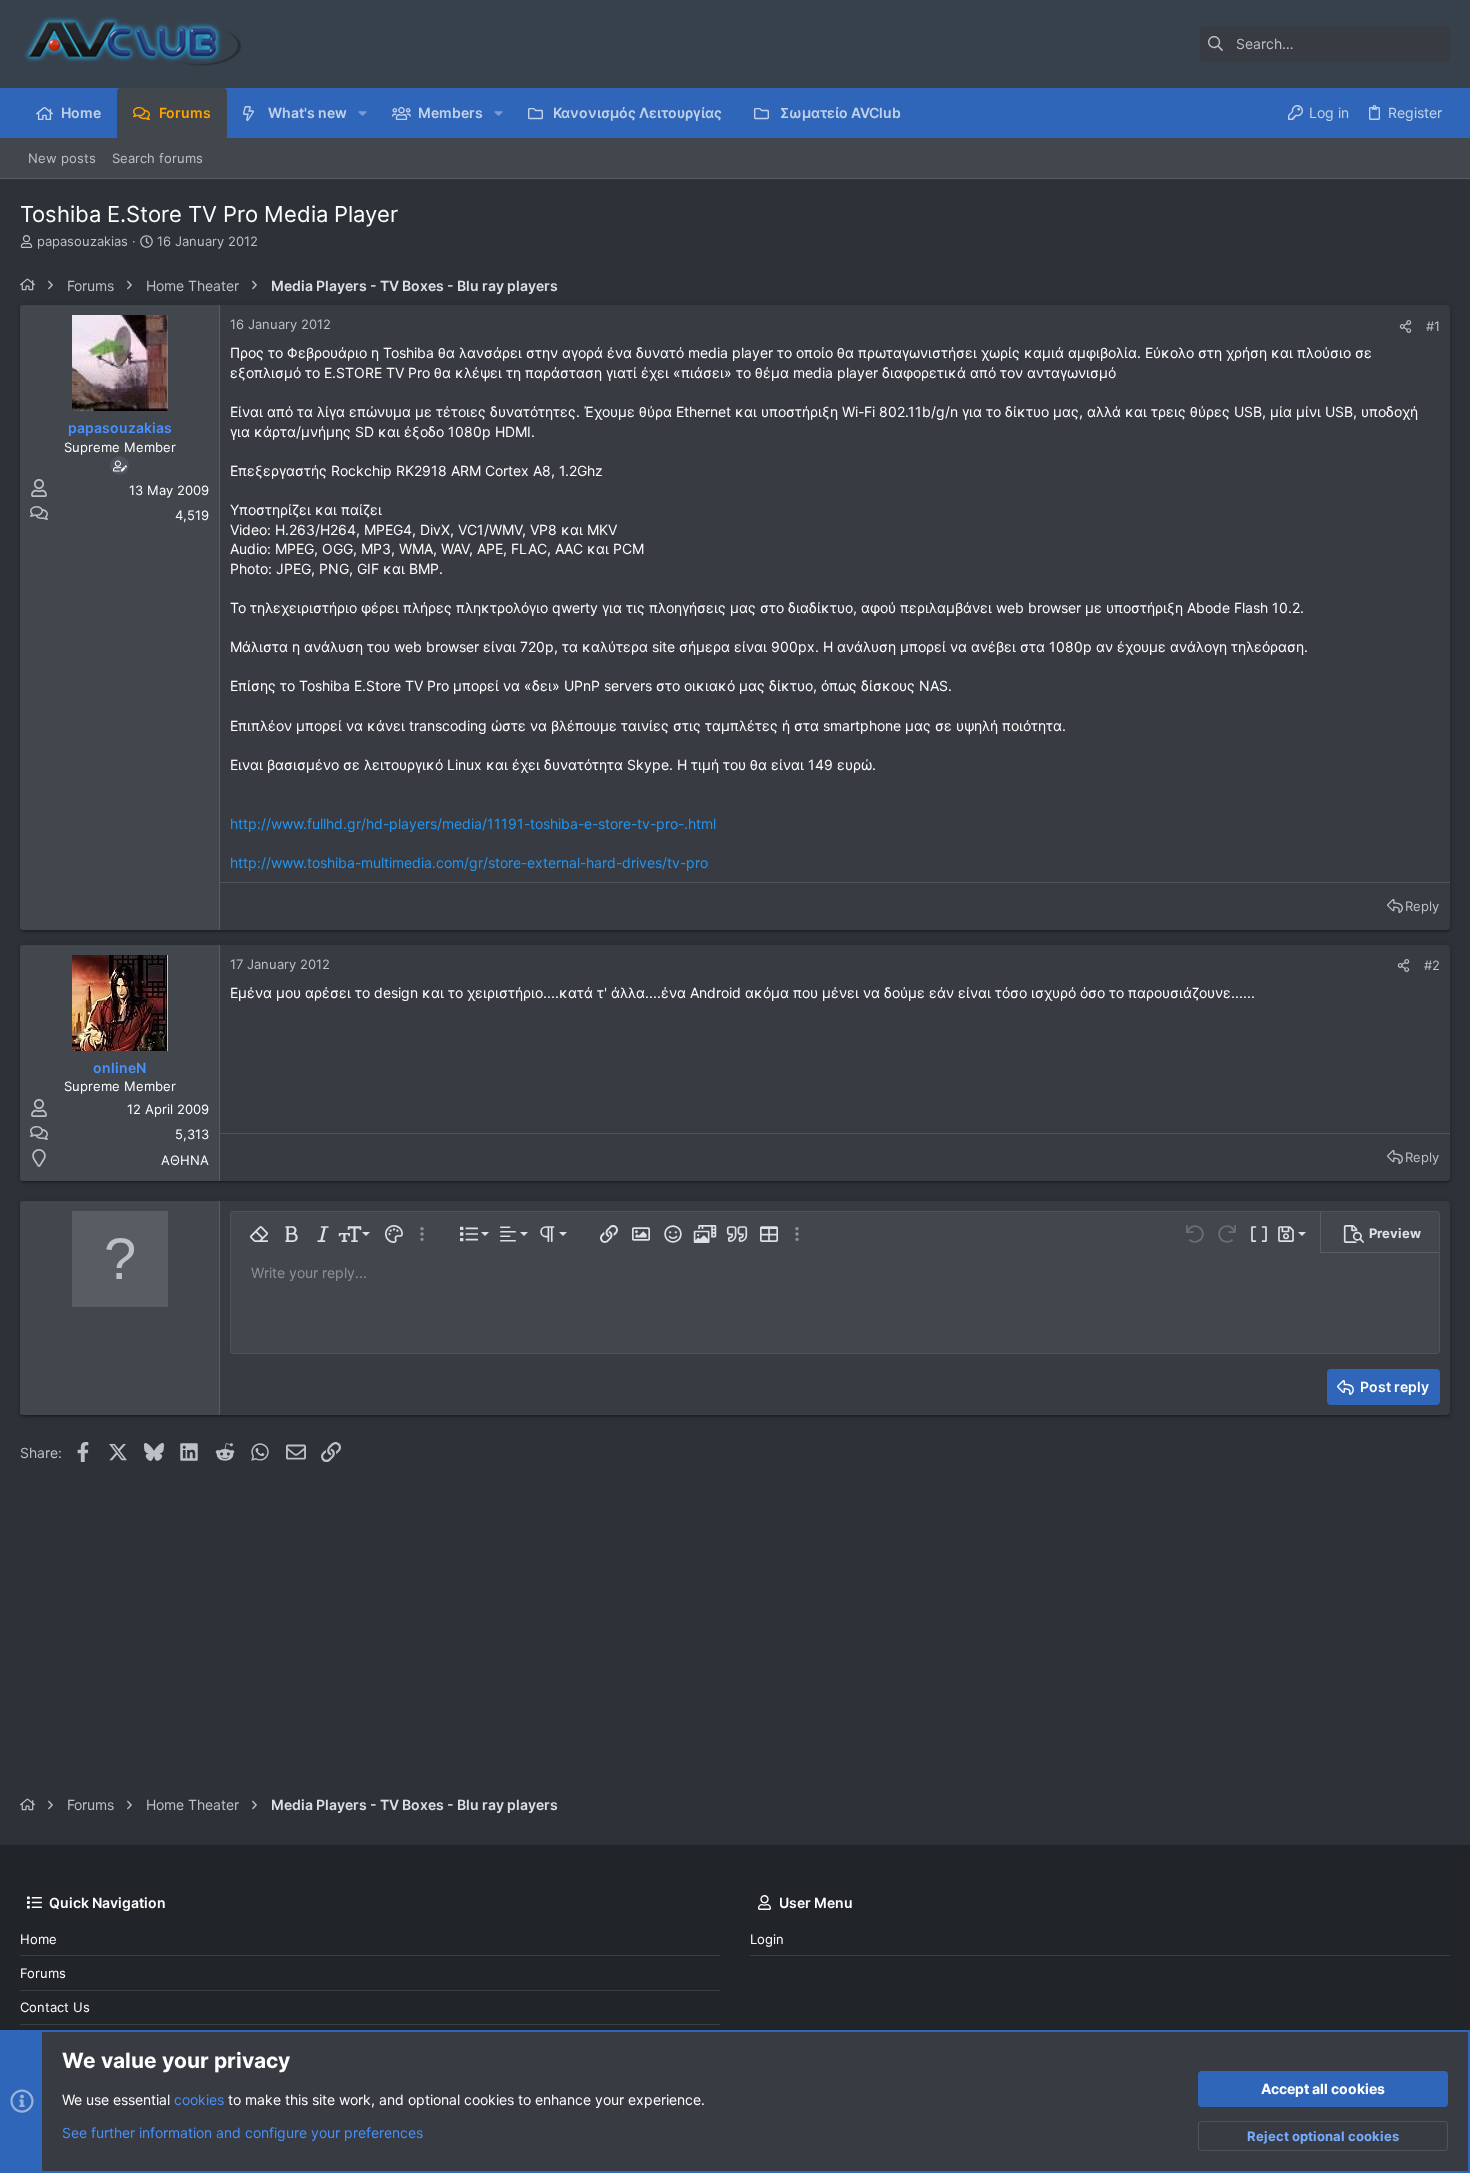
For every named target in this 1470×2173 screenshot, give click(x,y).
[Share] (1405, 326)
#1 (1433, 326)
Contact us (55, 2007)
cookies (199, 2099)
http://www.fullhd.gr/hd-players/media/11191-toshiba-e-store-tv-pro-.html (473, 823)
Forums (43, 1973)
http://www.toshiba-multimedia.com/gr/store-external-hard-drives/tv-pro (469, 862)
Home (38, 1939)
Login (767, 1939)
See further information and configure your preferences (242, 2132)
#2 (1432, 965)
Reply (1422, 906)
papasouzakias (82, 241)
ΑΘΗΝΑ (185, 1160)
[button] (362, 113)
